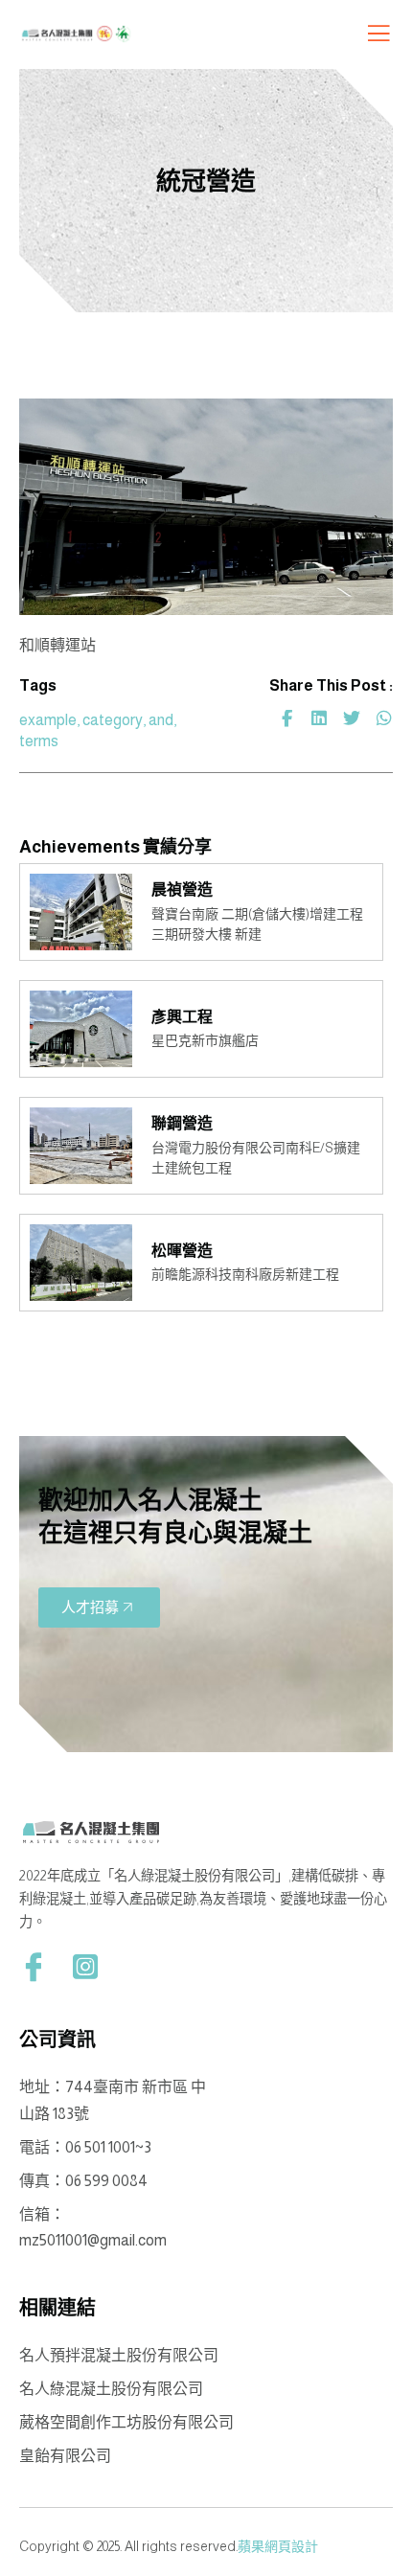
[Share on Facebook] (286, 718)
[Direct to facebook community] (34, 1967)
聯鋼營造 (182, 1123)
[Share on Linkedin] (319, 718)
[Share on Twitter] (352, 718)
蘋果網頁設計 (278, 2546)
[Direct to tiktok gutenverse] (85, 1967)
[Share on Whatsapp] (384, 718)
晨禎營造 (183, 889)
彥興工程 (182, 1017)
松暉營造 (182, 1251)
